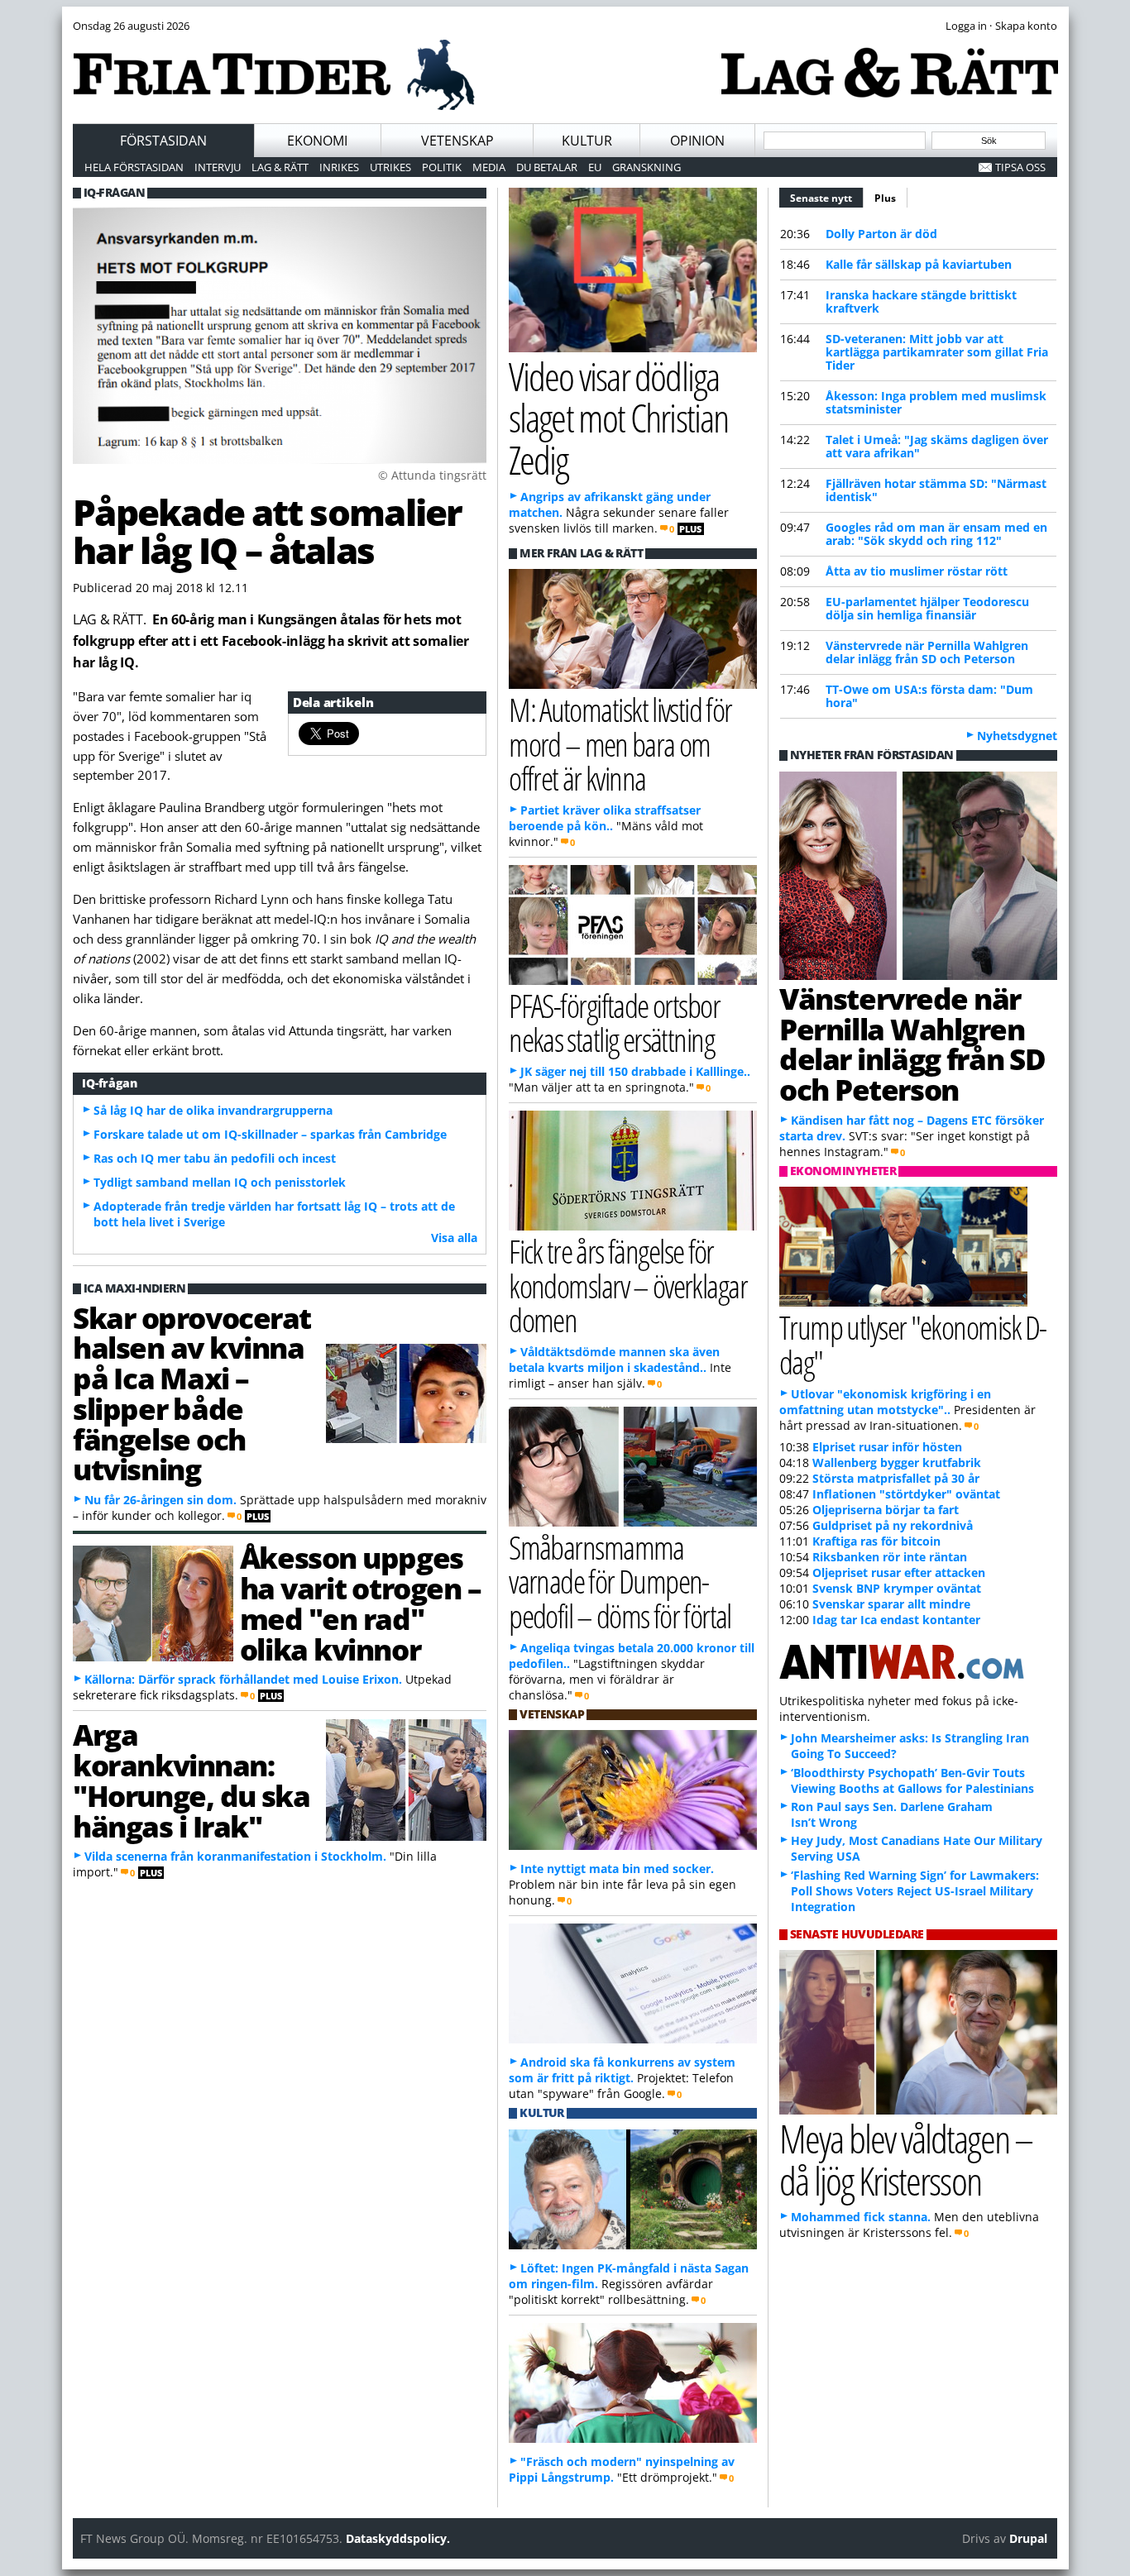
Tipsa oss (1020, 167)
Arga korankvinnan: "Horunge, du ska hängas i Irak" (192, 1780)
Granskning (646, 167)
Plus (885, 198)
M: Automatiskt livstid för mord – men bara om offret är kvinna (620, 743)
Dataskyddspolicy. (398, 2538)
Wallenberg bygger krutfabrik (897, 1462)
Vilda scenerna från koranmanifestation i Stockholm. (235, 1856)
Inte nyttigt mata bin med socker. (617, 1869)
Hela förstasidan (134, 167)
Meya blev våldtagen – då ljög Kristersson (906, 2159)
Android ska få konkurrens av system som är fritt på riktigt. (622, 2070)
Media (489, 167)
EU (595, 167)
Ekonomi (317, 141)
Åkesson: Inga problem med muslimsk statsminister (936, 402)
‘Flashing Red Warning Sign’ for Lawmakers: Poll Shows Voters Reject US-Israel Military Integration (915, 1891)
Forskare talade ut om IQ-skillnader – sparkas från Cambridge (270, 1134)
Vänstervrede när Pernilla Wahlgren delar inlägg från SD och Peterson (927, 652)
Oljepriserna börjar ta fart (886, 1510)
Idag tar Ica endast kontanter (896, 1620)
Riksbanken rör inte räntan (890, 1557)
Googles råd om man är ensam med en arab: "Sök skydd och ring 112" (936, 534)
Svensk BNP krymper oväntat (897, 1588)
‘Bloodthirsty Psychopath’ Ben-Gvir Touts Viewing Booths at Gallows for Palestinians (912, 1780)
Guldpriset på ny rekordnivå (893, 1525)
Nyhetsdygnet (1017, 736)
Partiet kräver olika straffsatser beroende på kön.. (605, 818)
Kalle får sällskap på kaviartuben (919, 264)
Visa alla (454, 1238)
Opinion (697, 141)
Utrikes (390, 167)
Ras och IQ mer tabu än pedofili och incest (215, 1158)
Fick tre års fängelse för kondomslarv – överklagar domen (628, 1285)
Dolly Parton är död (881, 234)
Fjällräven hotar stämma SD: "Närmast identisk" (936, 490)
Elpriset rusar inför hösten (887, 1447)
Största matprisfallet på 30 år (896, 1478)
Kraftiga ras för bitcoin (876, 1541)
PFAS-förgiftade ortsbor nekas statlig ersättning (614, 1022)
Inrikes (339, 167)
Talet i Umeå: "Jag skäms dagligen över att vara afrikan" (937, 446)
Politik (442, 167)
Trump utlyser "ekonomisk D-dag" (913, 1344)
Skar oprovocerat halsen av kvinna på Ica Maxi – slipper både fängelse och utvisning (192, 1393)
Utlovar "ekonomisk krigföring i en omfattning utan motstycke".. (885, 1402)
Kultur (587, 141)
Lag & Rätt (280, 167)
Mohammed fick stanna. (861, 2217)
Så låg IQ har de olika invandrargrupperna (213, 1110)
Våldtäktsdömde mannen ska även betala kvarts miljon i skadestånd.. (614, 1360)
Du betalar (547, 167)
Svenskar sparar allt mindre (891, 1604)
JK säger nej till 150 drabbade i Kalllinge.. (635, 1071)
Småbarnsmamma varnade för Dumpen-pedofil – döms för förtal (620, 1581)
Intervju (218, 167)
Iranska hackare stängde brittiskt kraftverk (921, 301)
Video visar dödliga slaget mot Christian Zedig (618, 418)
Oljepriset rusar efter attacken (899, 1572)
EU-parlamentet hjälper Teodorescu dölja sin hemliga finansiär (927, 608)
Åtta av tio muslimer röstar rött (917, 571)
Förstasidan (163, 141)
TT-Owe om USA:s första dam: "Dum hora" (929, 696)
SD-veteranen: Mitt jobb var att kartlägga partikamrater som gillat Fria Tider (937, 352)
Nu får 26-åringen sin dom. (160, 1500)
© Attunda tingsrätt (432, 475)
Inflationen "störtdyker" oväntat (906, 1494)
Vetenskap (457, 141)
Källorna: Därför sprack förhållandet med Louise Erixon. (243, 1679)
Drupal (1028, 2538)
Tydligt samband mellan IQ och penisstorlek (220, 1182)
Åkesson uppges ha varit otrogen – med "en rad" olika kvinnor (360, 1603)
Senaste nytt (827, 198)
